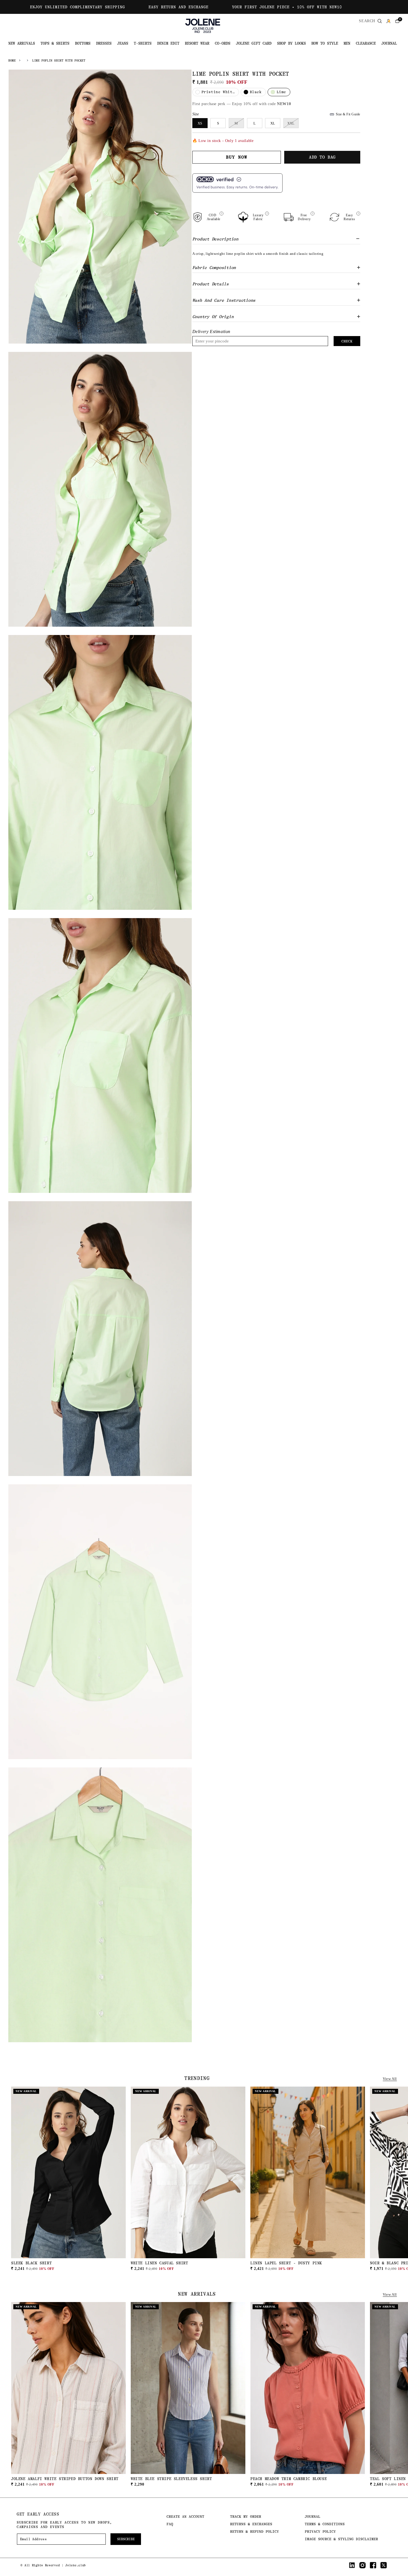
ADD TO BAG (68, 2264)
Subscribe (126, 2539)
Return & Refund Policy (255, 2531)
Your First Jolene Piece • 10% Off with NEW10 (287, 7)
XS (200, 123)
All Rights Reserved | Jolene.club (55, 2565)
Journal (313, 2517)
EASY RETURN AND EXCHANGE (178, 7)
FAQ (170, 2524)
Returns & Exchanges (251, 2524)
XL (273, 123)
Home (12, 61)
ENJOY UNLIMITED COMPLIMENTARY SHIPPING (77, 7)
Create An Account (185, 2517)
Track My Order (246, 2517)
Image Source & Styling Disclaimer (341, 2539)
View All (390, 2079)
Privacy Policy (320, 2531)
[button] (397, 21)
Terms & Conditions (325, 2524)
